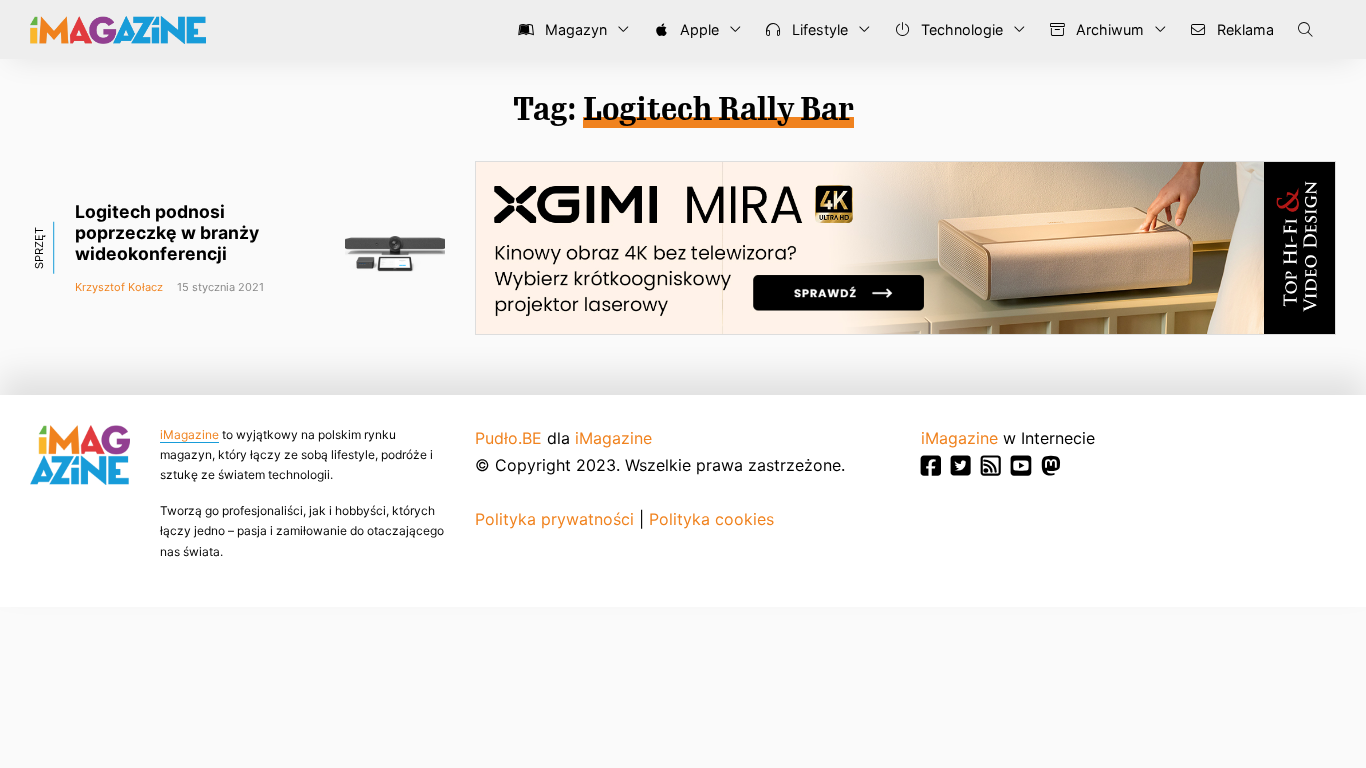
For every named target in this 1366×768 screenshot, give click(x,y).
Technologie (960, 29)
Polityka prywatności (554, 519)
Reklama (1243, 29)
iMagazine (189, 434)
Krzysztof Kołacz (119, 287)
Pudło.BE (508, 438)
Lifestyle (818, 29)
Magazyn (574, 29)
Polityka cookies (711, 519)
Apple (697, 29)
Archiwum (1108, 29)
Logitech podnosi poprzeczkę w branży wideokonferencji (167, 232)
